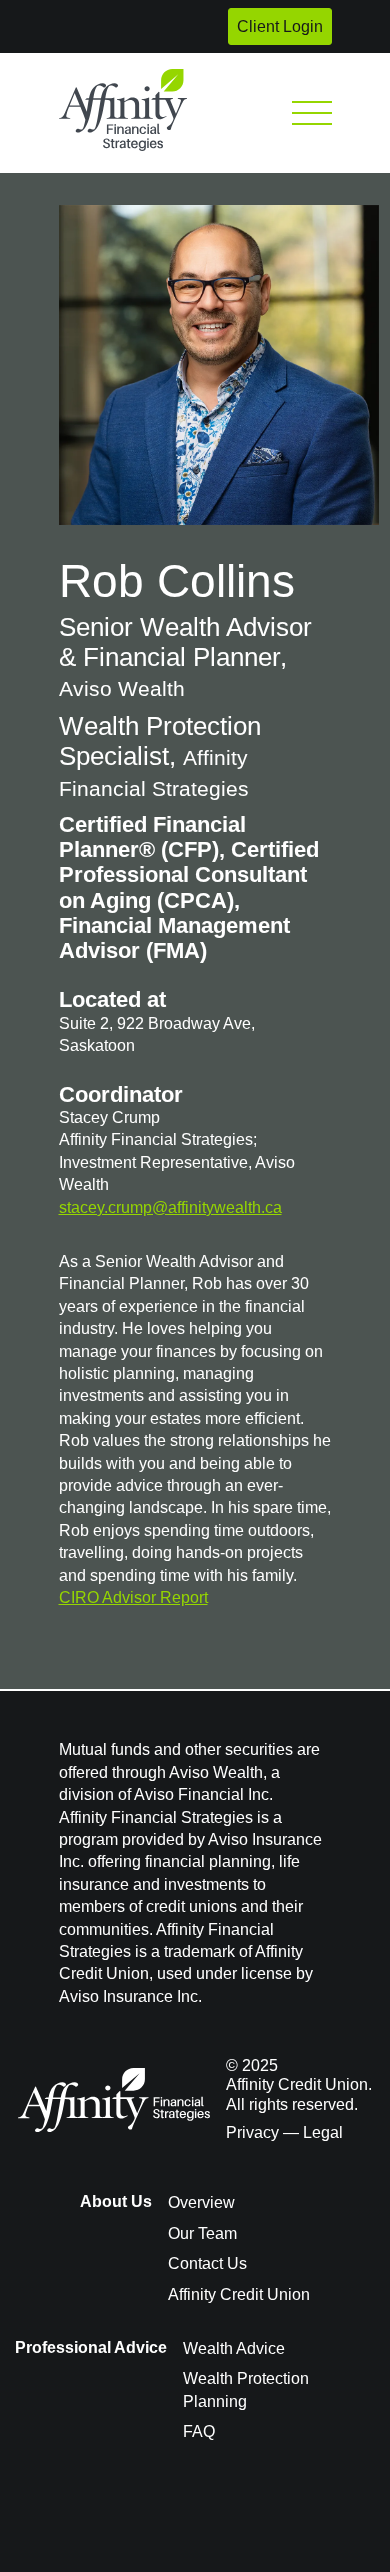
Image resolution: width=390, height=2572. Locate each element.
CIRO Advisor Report (133, 1597)
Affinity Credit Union (239, 2294)
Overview (201, 2202)
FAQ (199, 2431)
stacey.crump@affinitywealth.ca (170, 1207)
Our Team (202, 2233)
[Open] (312, 113)
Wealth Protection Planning (246, 2389)
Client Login (280, 26)
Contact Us (207, 2263)
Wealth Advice (234, 2348)
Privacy (252, 2132)
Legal (323, 2132)
